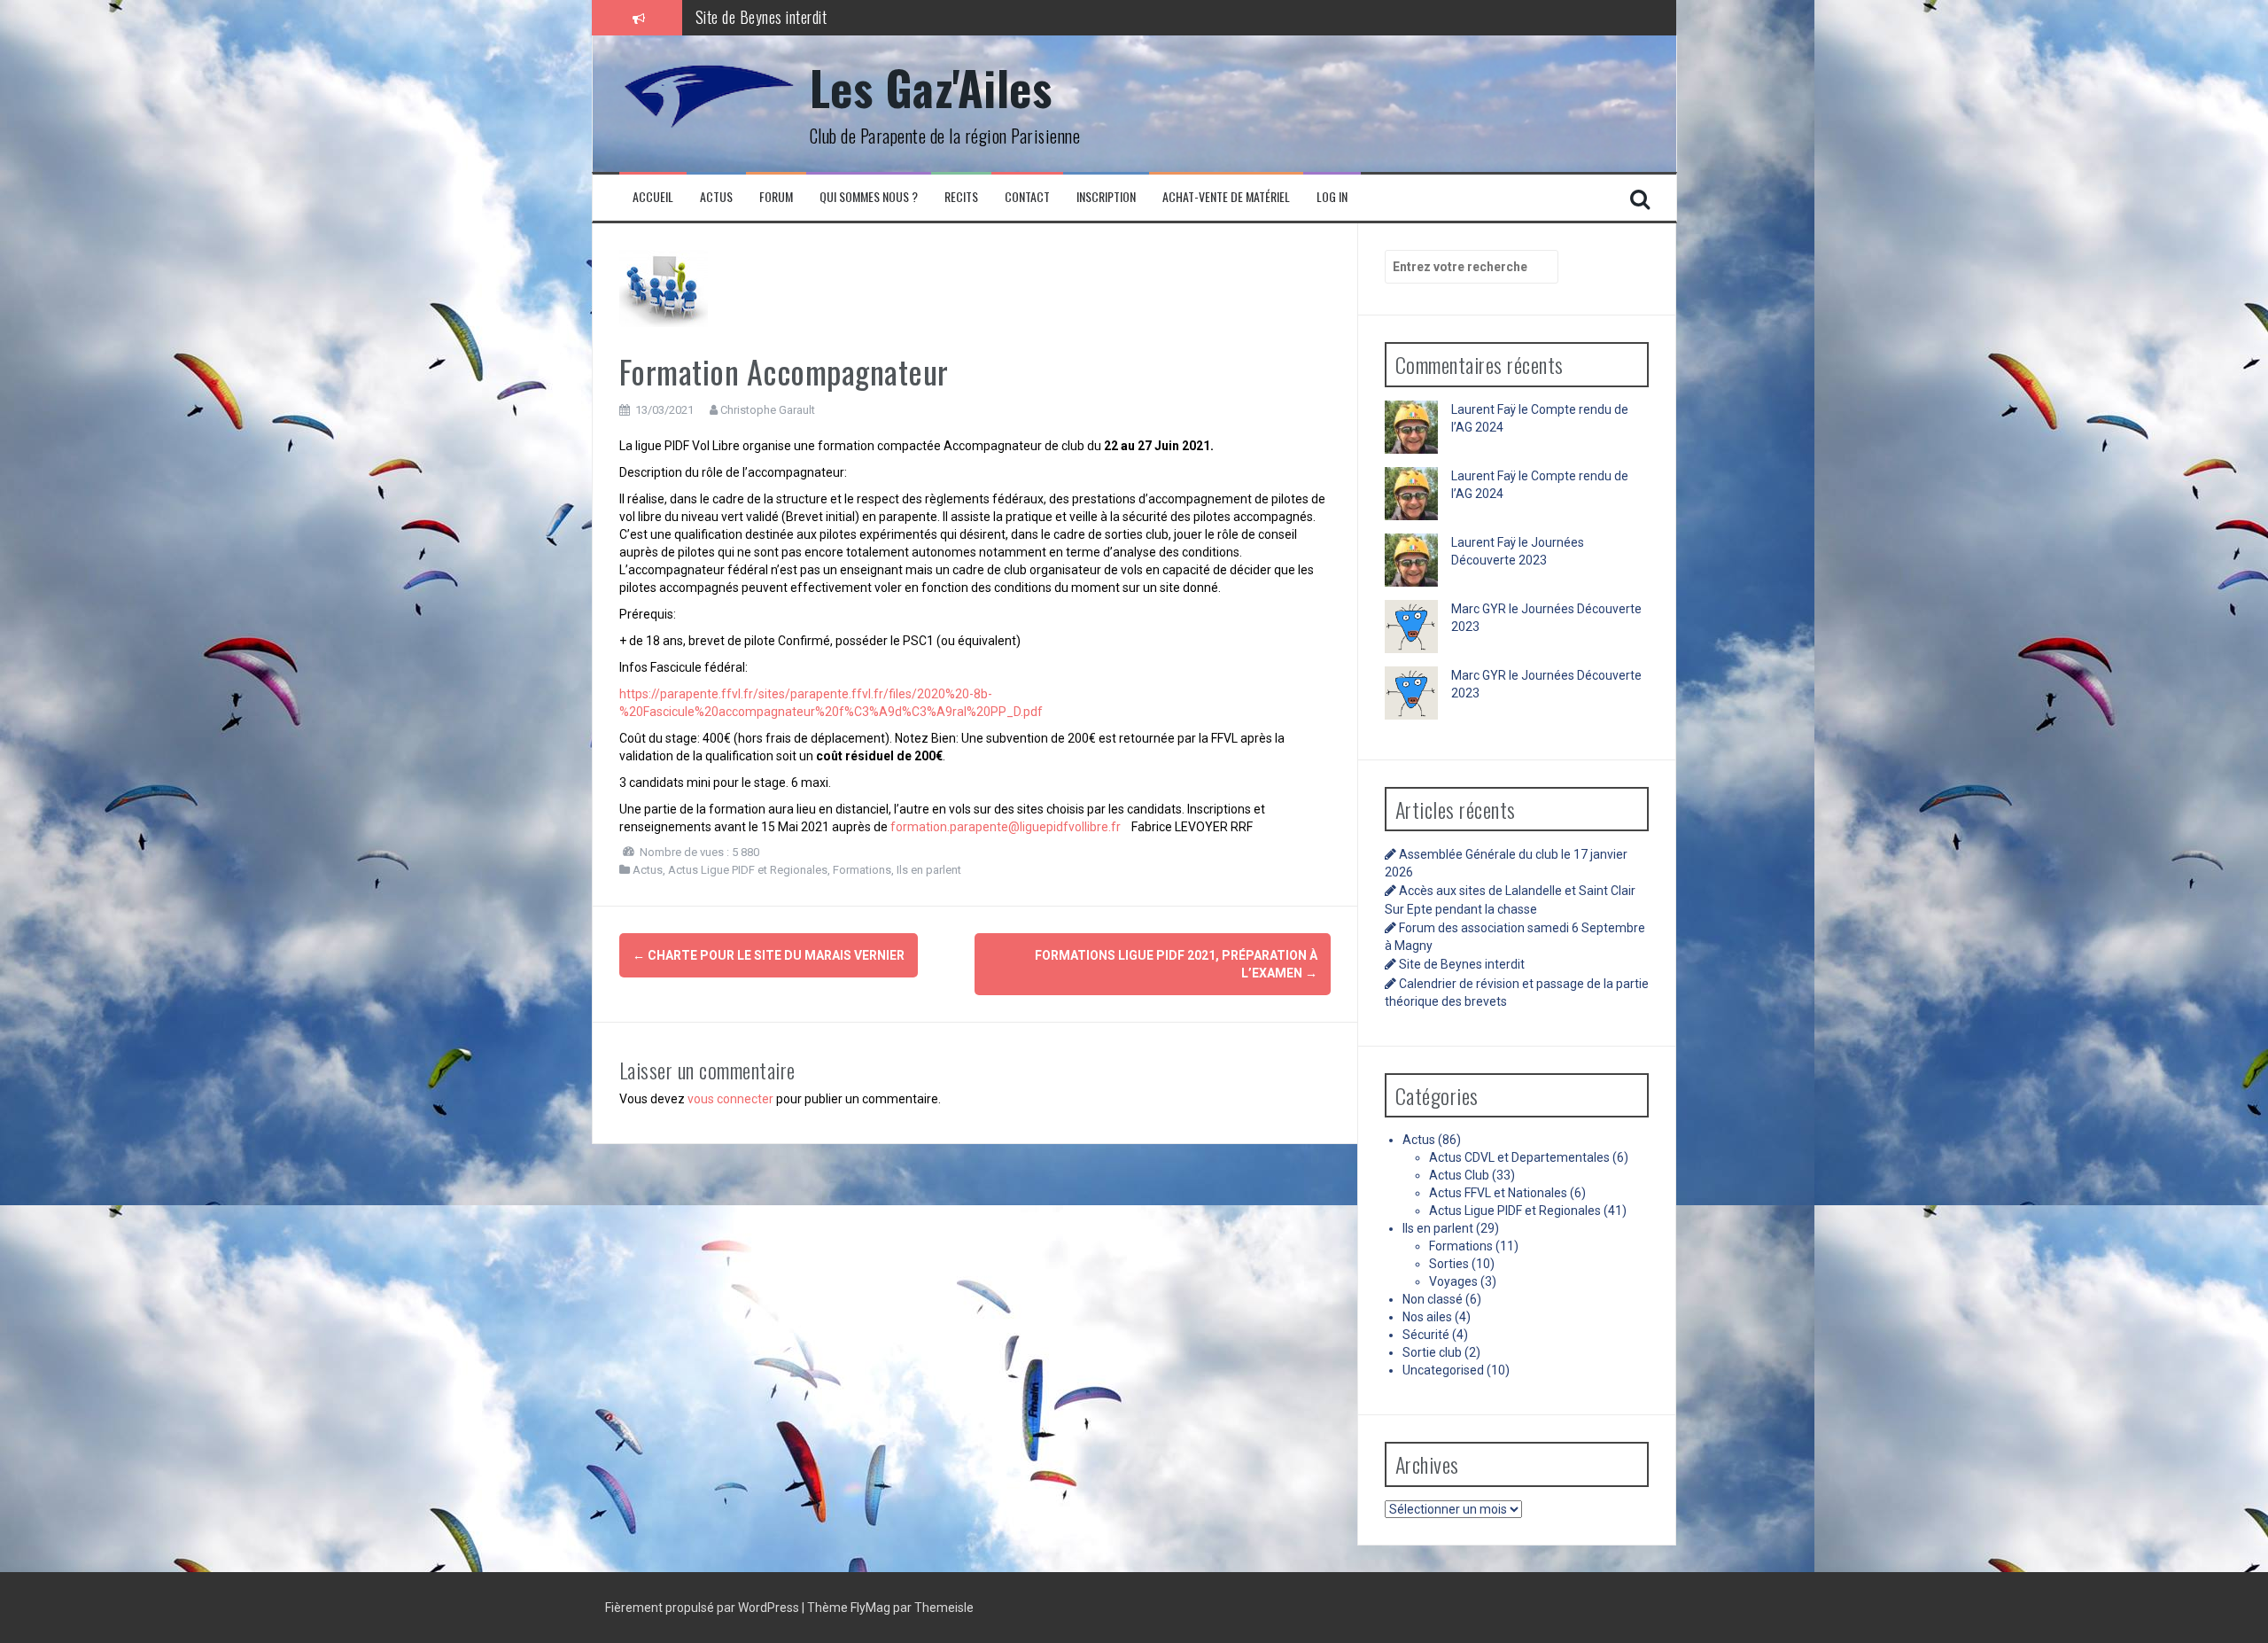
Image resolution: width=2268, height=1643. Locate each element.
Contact (1027, 197)
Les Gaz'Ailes (931, 87)
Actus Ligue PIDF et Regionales (748, 870)
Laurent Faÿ (1484, 409)
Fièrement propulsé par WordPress (703, 1608)
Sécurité (1426, 1335)
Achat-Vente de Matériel (1226, 197)
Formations (862, 870)
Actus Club (1459, 1175)
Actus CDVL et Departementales (1519, 1157)
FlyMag (870, 1608)
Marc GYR (1479, 609)
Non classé (1433, 1299)
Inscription (1106, 197)
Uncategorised (1443, 1370)
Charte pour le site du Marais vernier (769, 955)
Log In (1332, 197)
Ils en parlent (929, 870)
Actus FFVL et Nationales (1498, 1193)
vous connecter (730, 1099)
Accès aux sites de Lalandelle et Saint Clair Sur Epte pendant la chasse (899, 27)
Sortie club (1432, 1352)
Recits (961, 197)
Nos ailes (1427, 1317)
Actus (716, 197)
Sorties (1449, 1264)
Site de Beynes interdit (1462, 964)
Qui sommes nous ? (869, 197)
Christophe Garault (768, 410)
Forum (776, 197)
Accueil (653, 197)
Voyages (1453, 1281)
